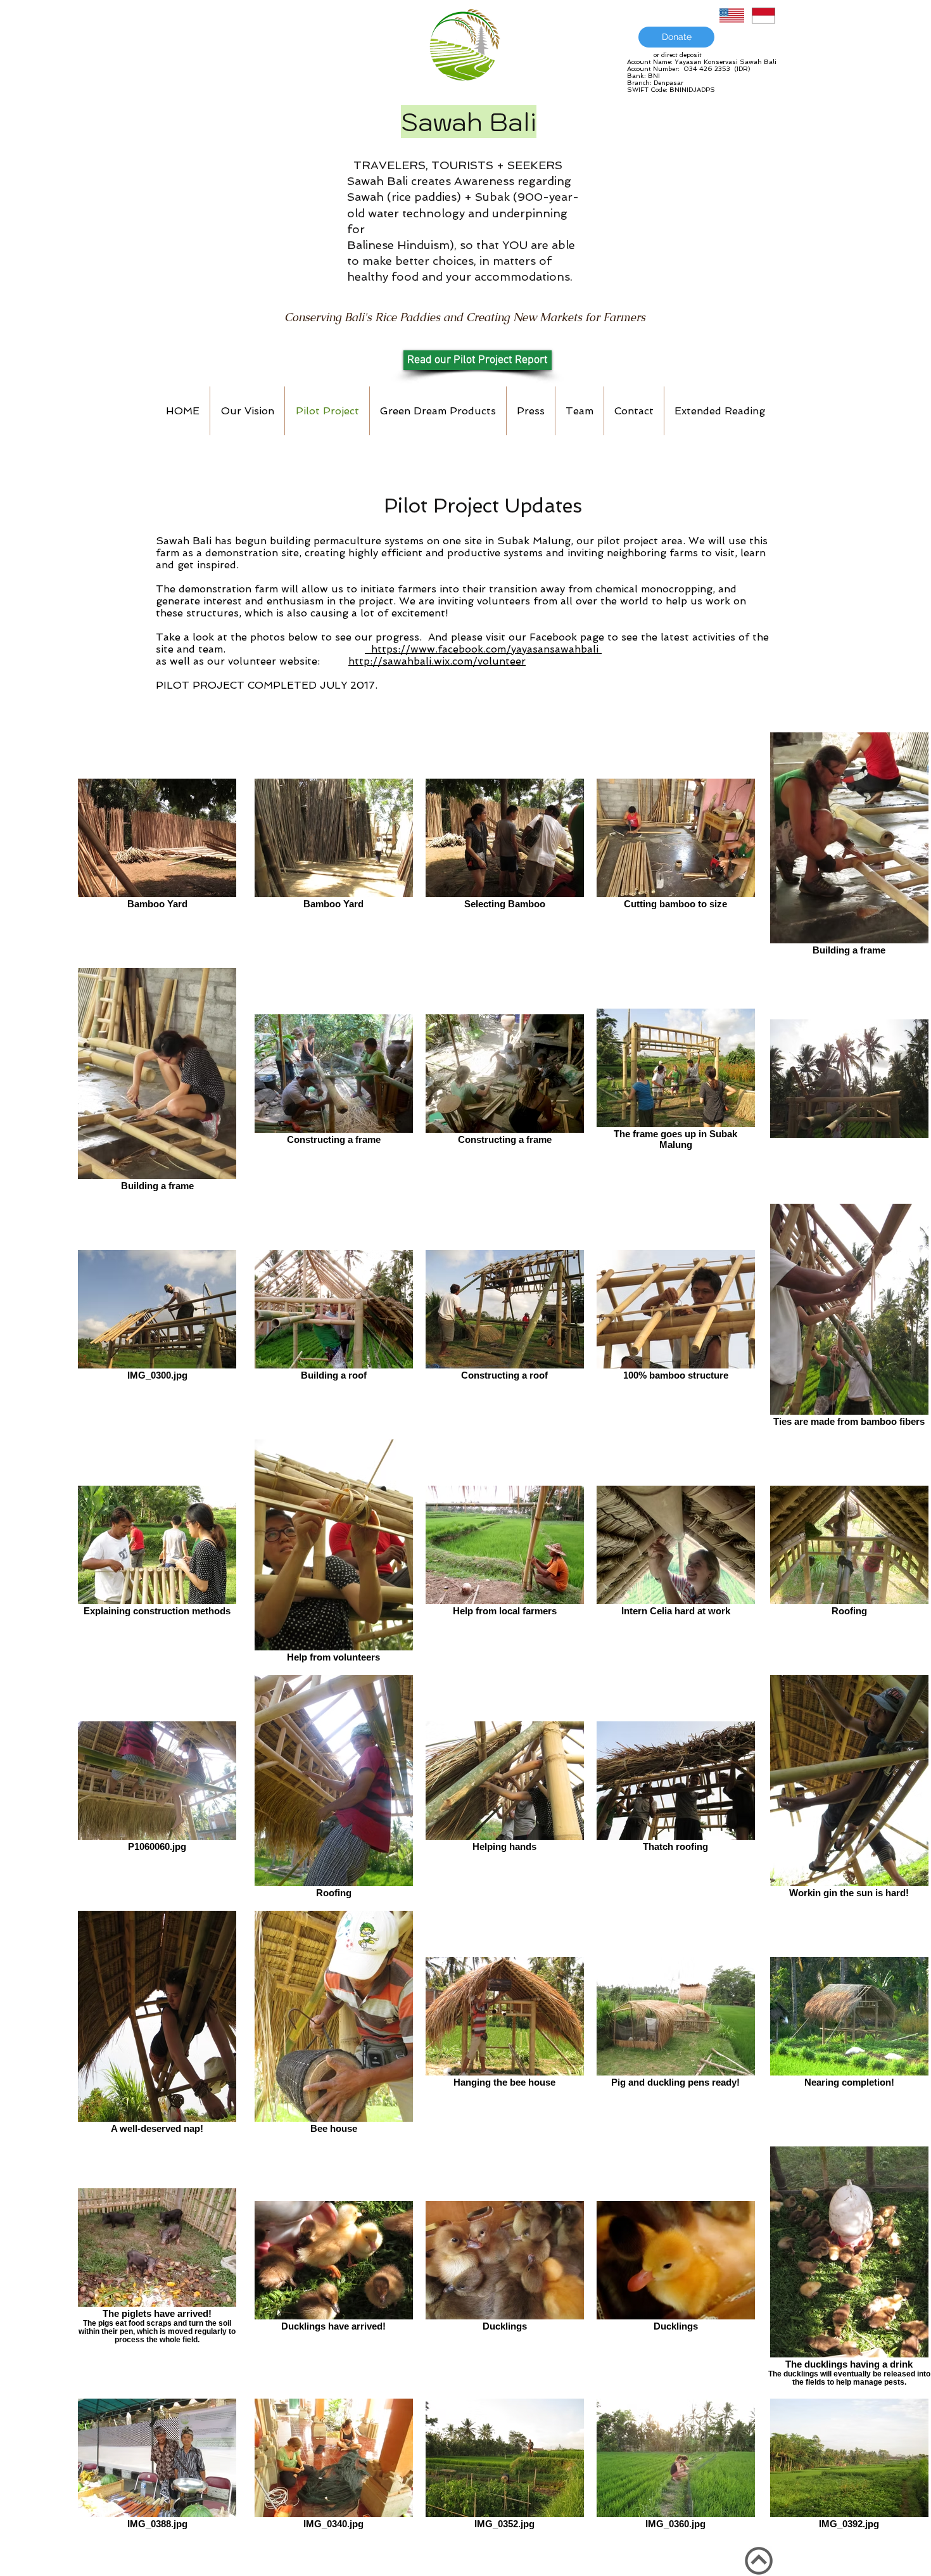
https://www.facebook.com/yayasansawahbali (483, 649)
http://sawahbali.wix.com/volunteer (437, 661)
